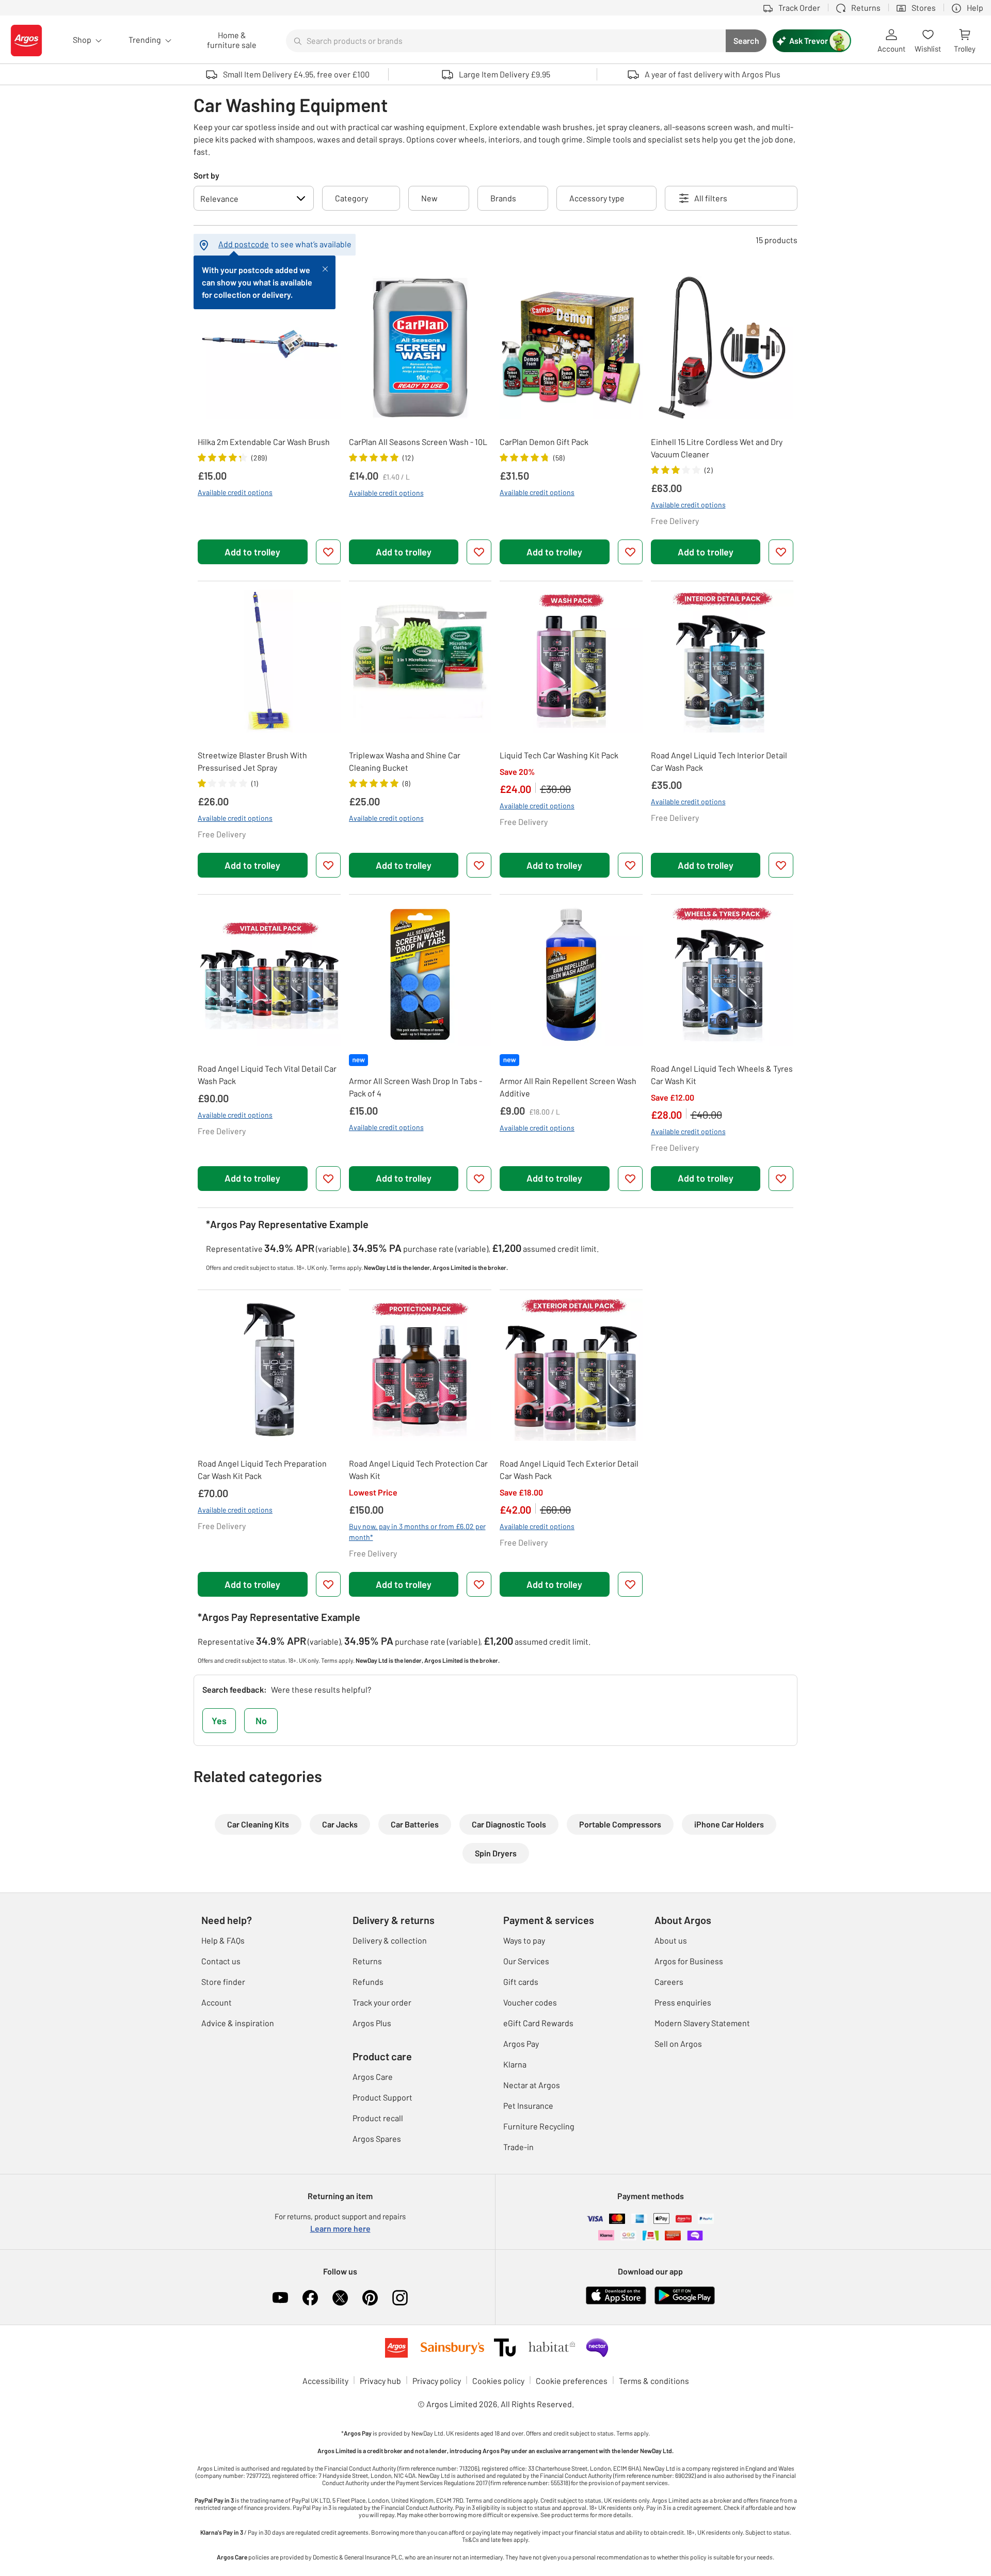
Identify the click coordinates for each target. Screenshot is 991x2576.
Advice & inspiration (238, 2023)
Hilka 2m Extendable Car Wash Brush (264, 442)
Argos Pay (521, 2044)
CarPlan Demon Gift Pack (544, 442)
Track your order (382, 2002)
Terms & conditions (654, 2381)
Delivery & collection (390, 1940)
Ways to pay (524, 1940)
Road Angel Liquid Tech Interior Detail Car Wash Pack (719, 761)
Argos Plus (372, 2023)
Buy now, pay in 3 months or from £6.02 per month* (417, 1532)
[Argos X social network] (340, 2298)
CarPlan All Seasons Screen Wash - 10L (418, 442)
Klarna (515, 2064)
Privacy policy (437, 2381)
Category (351, 198)
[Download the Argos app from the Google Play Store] (685, 2294)
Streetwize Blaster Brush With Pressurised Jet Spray (252, 761)
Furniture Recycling (539, 2126)
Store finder (223, 1982)
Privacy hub (380, 2381)
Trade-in (518, 2147)
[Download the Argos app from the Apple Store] (616, 2294)
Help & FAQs (223, 1940)
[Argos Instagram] (400, 2298)
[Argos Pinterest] (370, 2298)
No (261, 1721)
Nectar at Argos (532, 2085)
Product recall (378, 2118)
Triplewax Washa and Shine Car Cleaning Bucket (405, 761)
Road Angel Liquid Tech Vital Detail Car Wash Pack (267, 1075)
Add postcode (244, 244)
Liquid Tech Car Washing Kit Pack (559, 755)
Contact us (221, 1961)
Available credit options (235, 492)
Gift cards (521, 1982)
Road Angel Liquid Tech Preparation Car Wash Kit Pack (262, 1469)
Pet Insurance (528, 2105)
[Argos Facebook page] (310, 2298)
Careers (669, 1982)
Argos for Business (689, 1961)
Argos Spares (377, 2138)
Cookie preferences (572, 2381)
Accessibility (325, 2381)
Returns (367, 1961)
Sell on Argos (678, 2044)
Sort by (206, 175)
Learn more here (340, 2228)
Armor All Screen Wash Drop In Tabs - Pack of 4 (415, 1087)
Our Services (526, 1961)
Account (217, 2002)
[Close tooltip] (325, 268)
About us (671, 1940)
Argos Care (373, 2077)
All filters (711, 198)
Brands (503, 198)
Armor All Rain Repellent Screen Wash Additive (568, 1087)
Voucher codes (530, 2002)
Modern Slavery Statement (702, 2023)
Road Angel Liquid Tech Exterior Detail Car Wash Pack (569, 1469)
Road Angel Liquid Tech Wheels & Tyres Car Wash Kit (722, 1075)
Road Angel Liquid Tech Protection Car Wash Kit (418, 1469)
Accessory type (597, 198)
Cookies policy (498, 2381)
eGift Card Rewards (538, 2023)
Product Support (382, 2097)
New (429, 198)
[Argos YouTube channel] (280, 2298)
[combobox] (506, 41)
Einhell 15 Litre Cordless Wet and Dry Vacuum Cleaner (717, 448)
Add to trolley (252, 552)
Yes (219, 1721)
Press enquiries (683, 2002)
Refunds (368, 1982)
